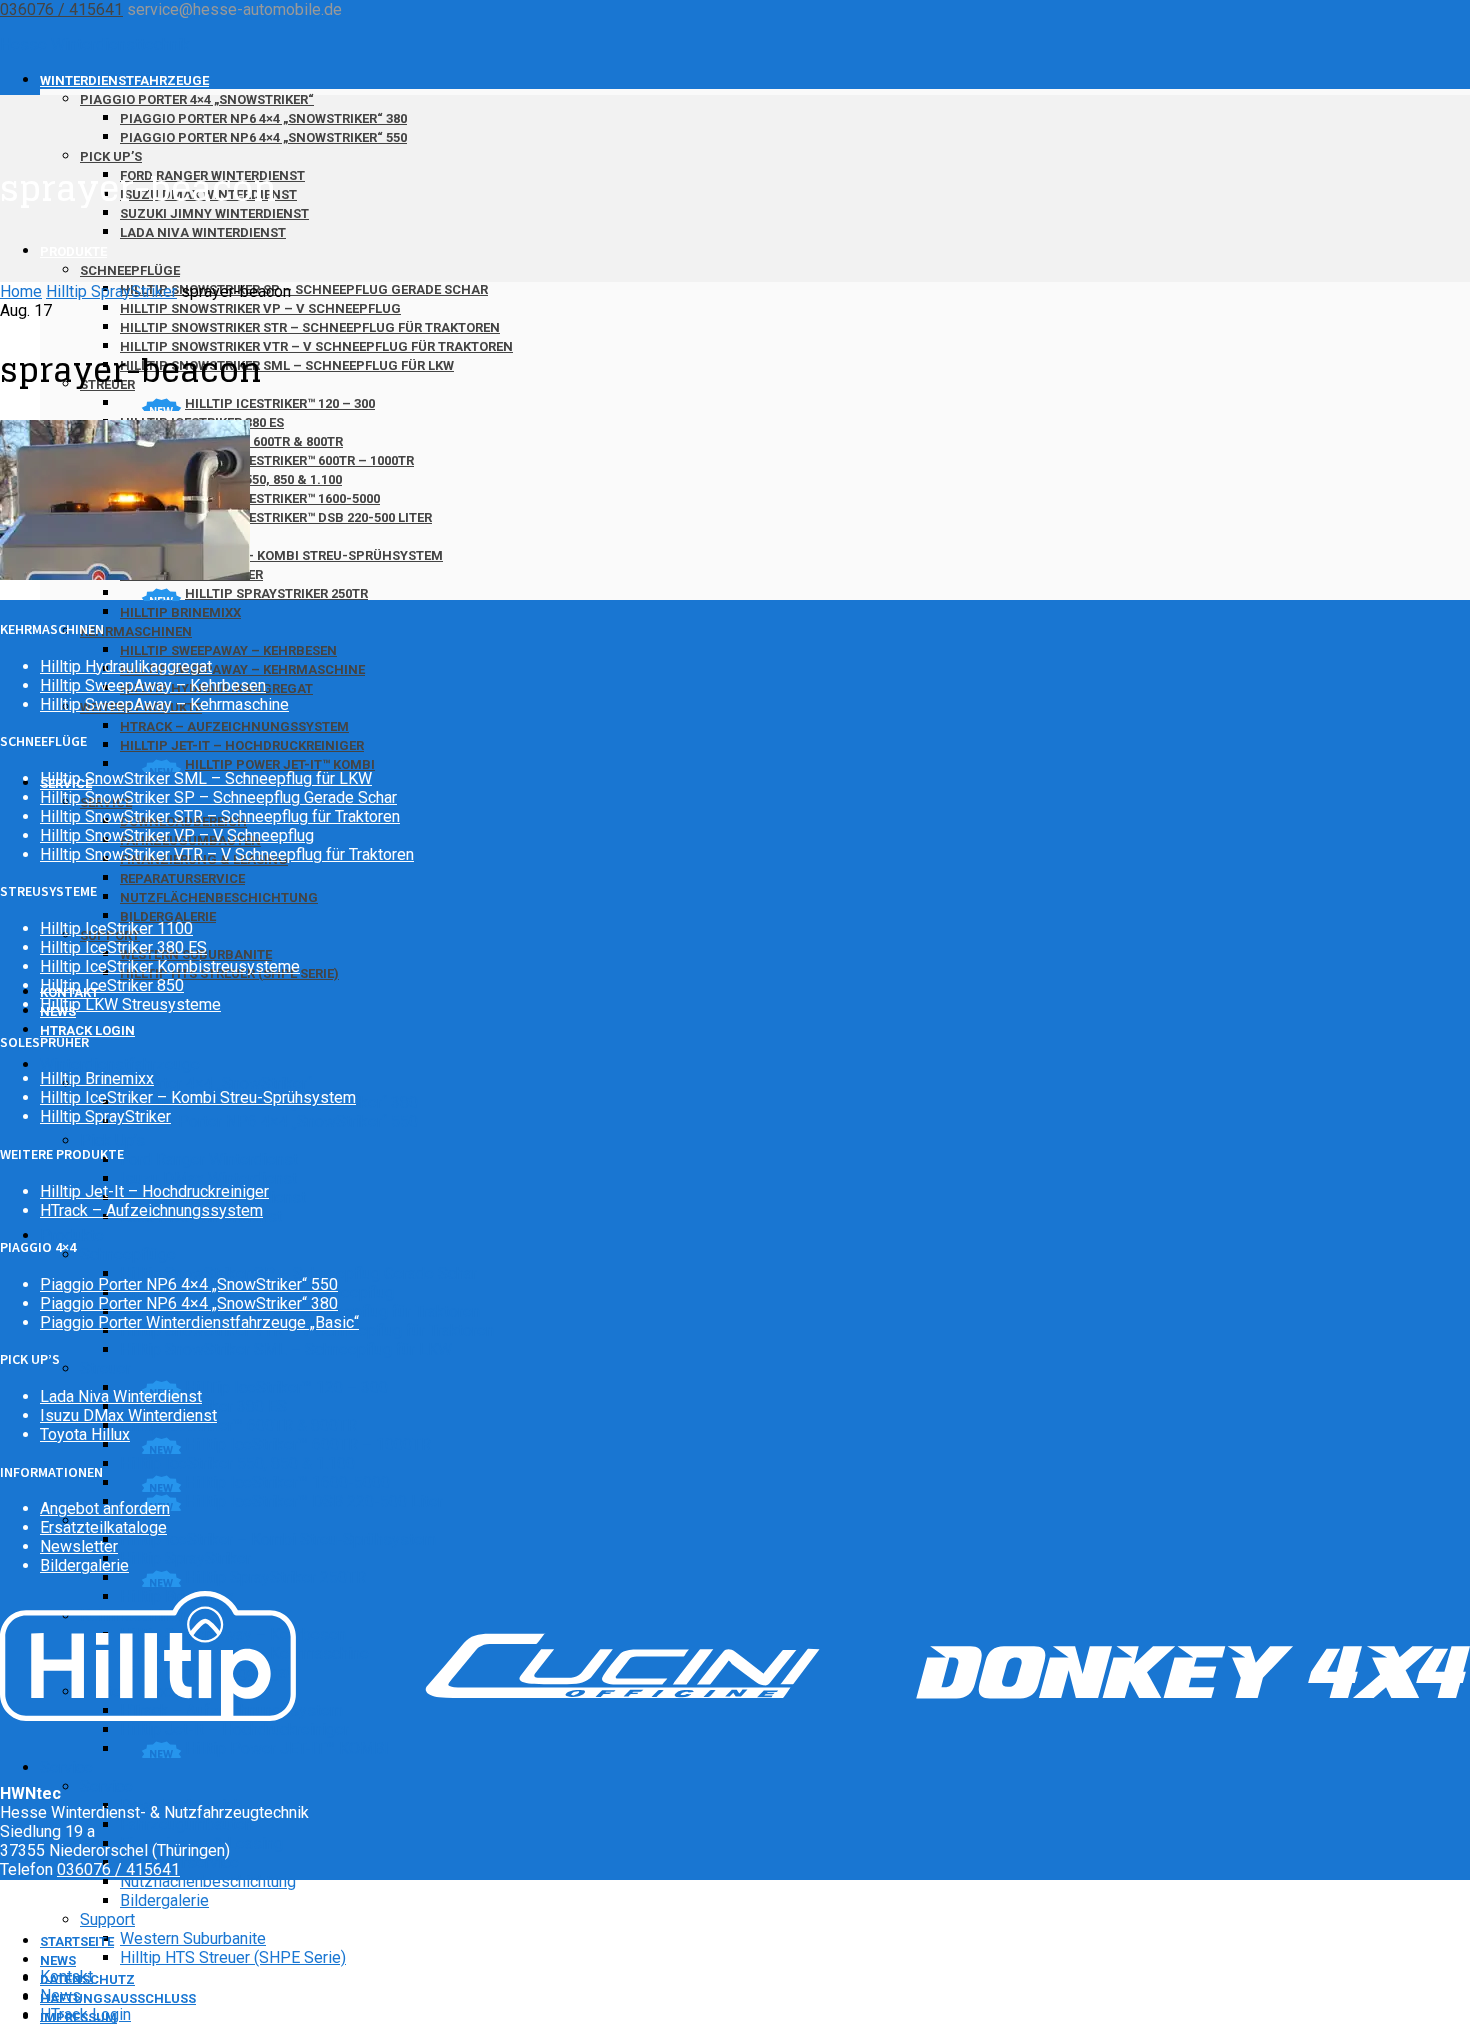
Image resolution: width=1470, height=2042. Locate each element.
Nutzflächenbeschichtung (219, 897)
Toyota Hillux (85, 1434)
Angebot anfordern (105, 1508)
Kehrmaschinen (136, 631)
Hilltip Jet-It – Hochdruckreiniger (242, 745)
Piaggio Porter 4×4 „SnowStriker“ (197, 99)
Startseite (77, 1941)
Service (66, 1767)
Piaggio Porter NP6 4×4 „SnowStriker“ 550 (263, 137)
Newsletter (79, 1546)
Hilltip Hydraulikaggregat (126, 666)
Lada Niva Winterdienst (203, 232)
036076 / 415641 (61, 9)
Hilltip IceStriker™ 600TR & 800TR (238, 1425)
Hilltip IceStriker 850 (112, 985)
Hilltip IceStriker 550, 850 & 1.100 (237, 1463)
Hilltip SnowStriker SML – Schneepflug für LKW (287, 365)
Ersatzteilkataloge (103, 1527)
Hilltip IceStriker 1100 (116, 928)
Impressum (78, 2017)
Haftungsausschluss (118, 1998)
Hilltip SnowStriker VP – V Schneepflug (260, 308)
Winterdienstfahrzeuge (124, 80)
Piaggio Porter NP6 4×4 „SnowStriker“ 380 (263, 118)
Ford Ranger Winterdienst (209, 1159)
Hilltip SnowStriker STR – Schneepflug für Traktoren (310, 327)
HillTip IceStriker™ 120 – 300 (280, 403)
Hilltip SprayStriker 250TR (276, 593)
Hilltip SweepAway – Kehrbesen (228, 650)
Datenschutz (87, 1979)
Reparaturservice (182, 878)
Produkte (73, 251)
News (58, 1960)
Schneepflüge (130, 270)
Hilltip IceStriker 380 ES (123, 947)
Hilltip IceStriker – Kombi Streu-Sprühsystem (281, 555)
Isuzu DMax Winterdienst (208, 1178)
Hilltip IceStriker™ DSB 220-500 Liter (308, 517)
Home (21, 291)
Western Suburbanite (193, 1938)
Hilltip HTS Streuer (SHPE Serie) (233, 1957)
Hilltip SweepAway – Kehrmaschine (242, 669)
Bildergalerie (168, 916)
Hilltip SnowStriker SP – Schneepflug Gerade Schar (304, 289)
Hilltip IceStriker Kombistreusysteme (170, 966)
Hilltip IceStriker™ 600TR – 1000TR (299, 460)
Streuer (105, 1368)
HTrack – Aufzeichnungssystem (234, 726)
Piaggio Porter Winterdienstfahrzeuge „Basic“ (199, 1322)
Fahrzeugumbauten (186, 1824)
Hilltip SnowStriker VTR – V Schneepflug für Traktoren (316, 346)
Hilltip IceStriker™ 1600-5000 (282, 498)
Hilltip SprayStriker (185, 1558)
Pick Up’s (111, 156)
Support (107, 1919)
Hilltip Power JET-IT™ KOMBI (280, 764)
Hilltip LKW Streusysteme (130, 1004)
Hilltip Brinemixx (180, 612)
